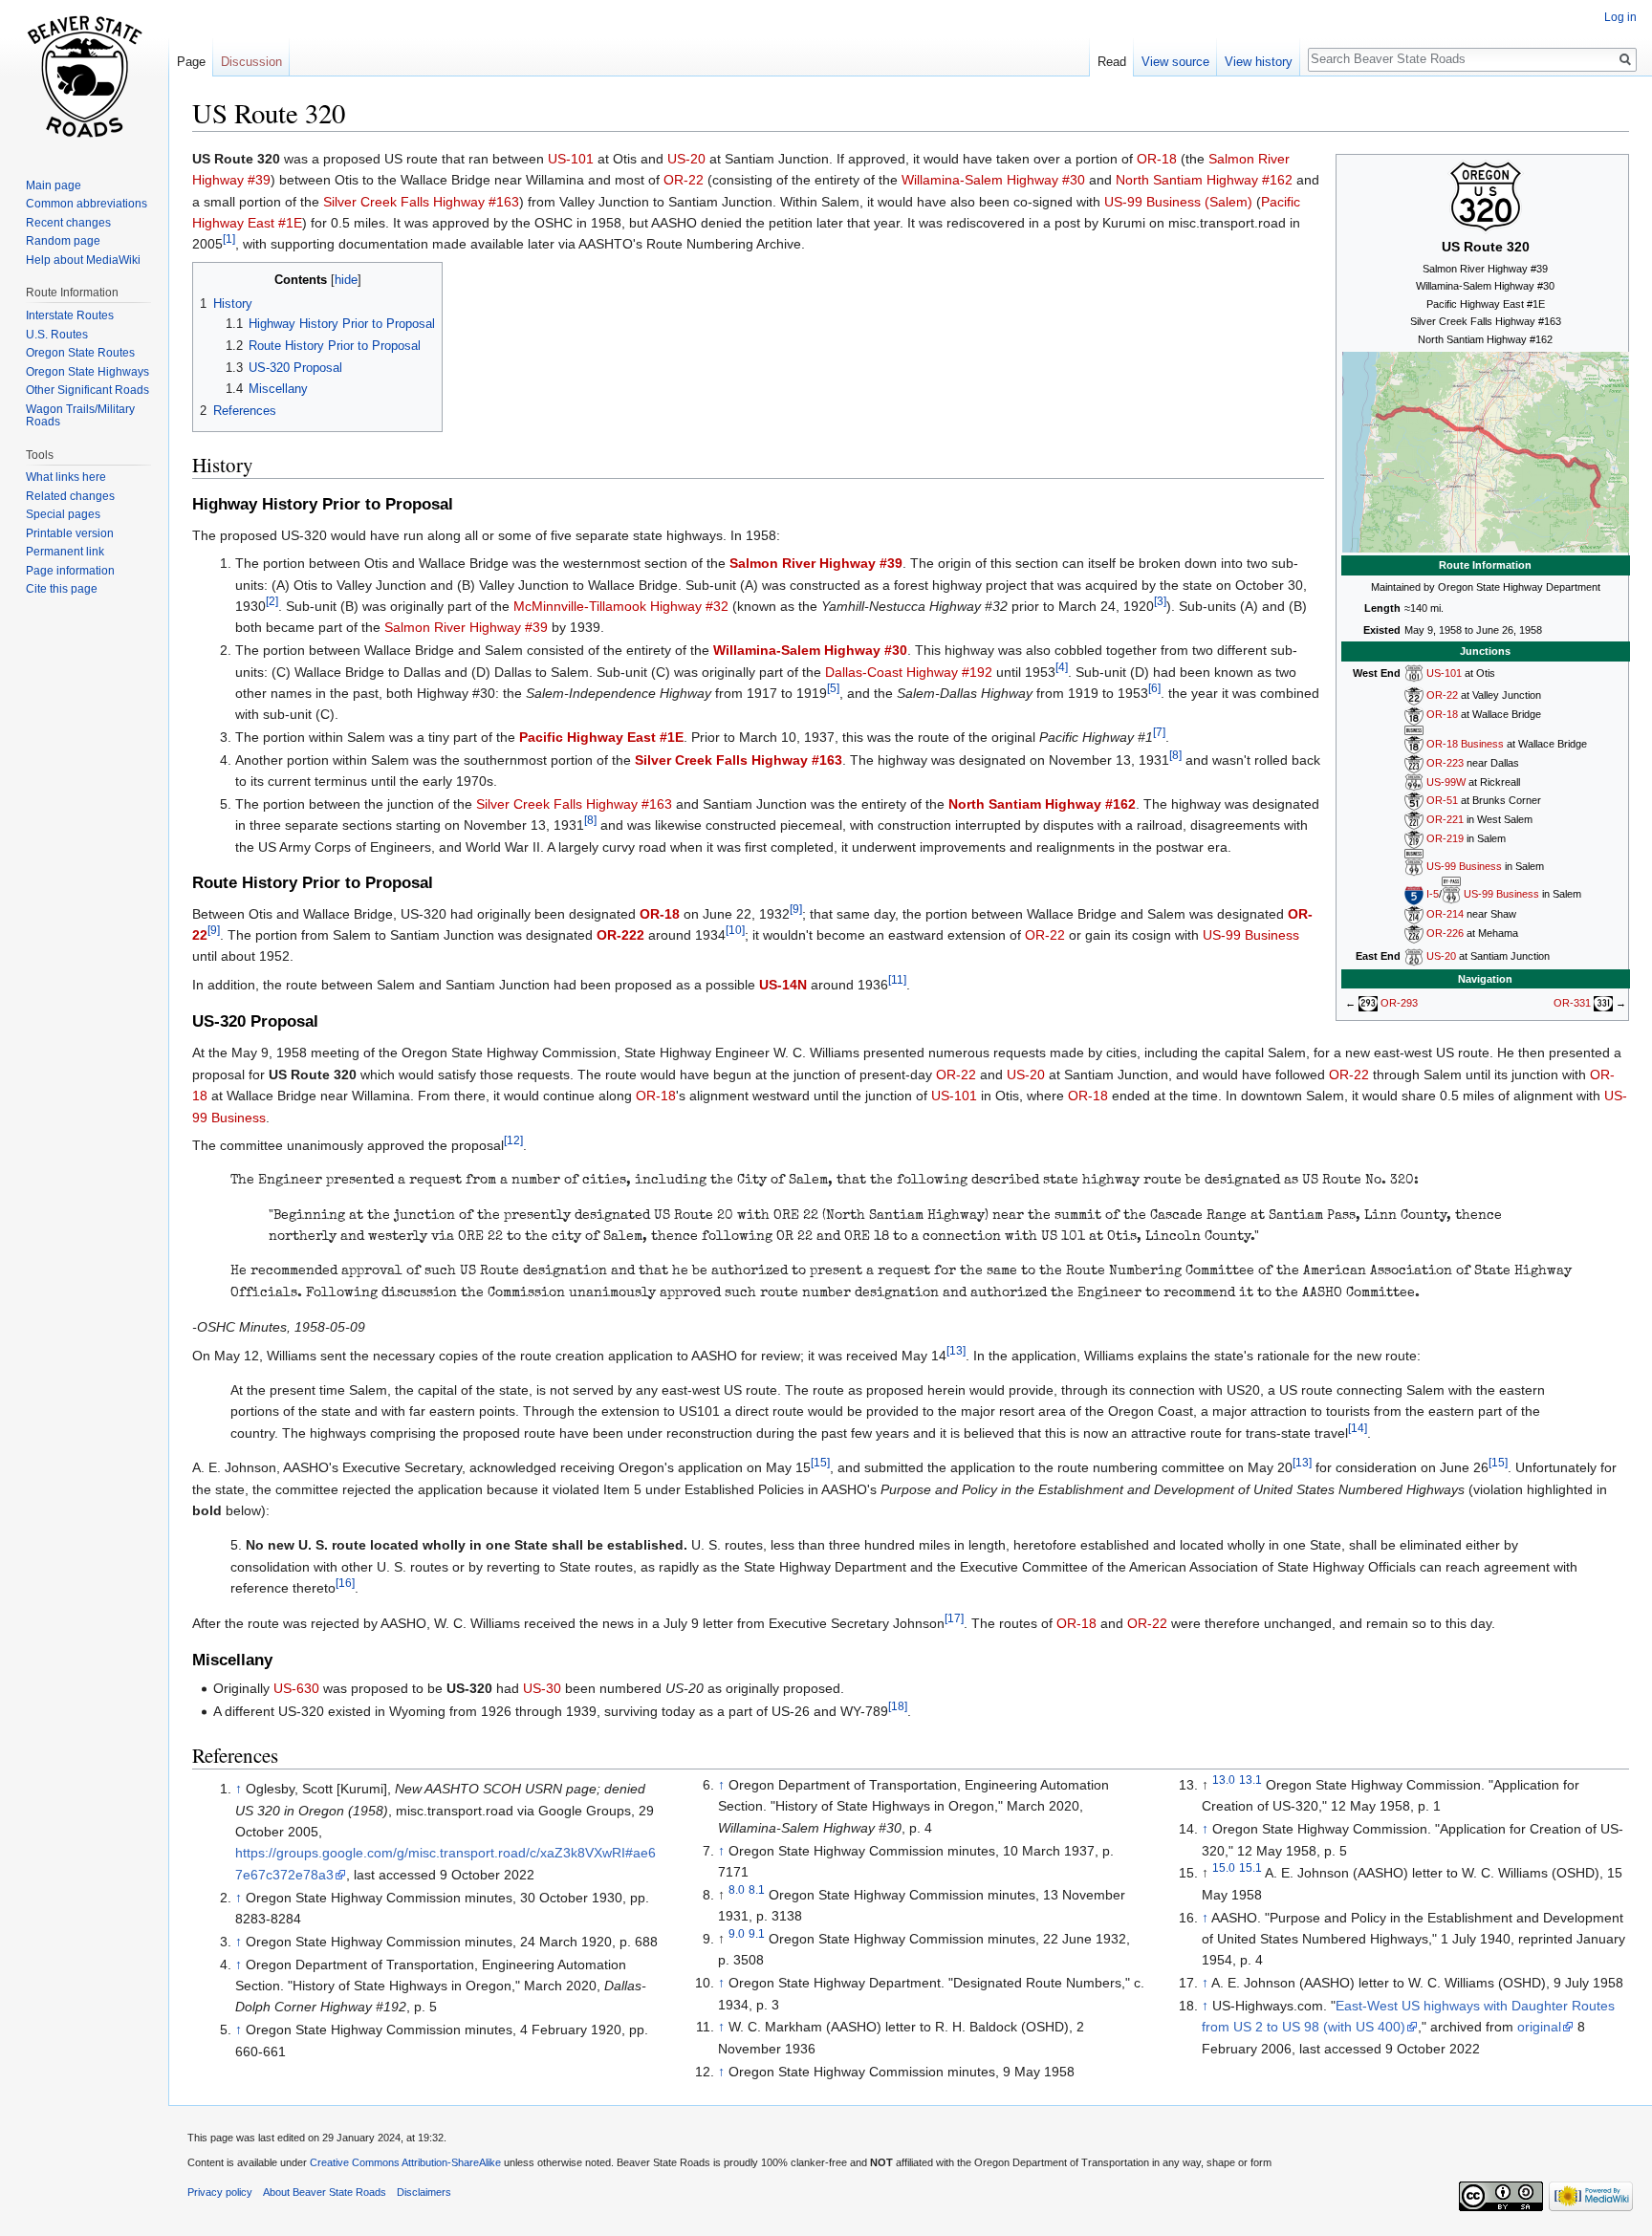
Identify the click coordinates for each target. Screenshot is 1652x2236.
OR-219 (1445, 838)
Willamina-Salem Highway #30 (993, 180)
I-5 (1433, 895)
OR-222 (620, 935)
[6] (1154, 688)
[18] (898, 1707)
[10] (735, 930)
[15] (820, 1463)
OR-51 (1442, 800)
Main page (54, 185)
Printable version (70, 533)
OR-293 (1399, 1003)
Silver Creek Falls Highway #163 (421, 202)
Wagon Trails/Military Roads (80, 416)
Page (191, 62)
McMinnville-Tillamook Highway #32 (621, 606)
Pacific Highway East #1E (601, 737)
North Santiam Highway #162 (1204, 180)
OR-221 (1445, 819)
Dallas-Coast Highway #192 (909, 672)
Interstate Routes (70, 315)
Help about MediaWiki (83, 260)
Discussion (251, 62)
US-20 (1441, 956)
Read (1112, 62)
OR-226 (1445, 933)
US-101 (1444, 673)
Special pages (63, 514)
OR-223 (1445, 763)
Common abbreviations (87, 204)
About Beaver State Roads (325, 2192)
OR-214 (1445, 914)
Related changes (70, 496)
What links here (66, 477)
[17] (954, 1618)
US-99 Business (1464, 867)
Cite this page (62, 589)
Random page (63, 241)
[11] (897, 979)
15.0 (1224, 1868)
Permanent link (65, 552)
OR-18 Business (1465, 743)
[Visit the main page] (84, 76)
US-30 (542, 1688)
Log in (1620, 17)
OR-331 (1572, 1003)
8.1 (757, 1889)
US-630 (296, 1688)
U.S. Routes (57, 335)
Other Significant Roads (87, 390)
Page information (70, 571)
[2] (272, 601)
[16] (345, 1583)
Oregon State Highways (87, 372)
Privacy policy (220, 2192)
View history (1259, 62)
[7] (1159, 732)
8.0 (737, 1889)
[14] (1358, 1428)
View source (1175, 62)
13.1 (1250, 1780)
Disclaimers (424, 2192)
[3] (1160, 601)
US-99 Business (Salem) (1178, 202)
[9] (796, 909)
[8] (1175, 755)
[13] (956, 1350)
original (1539, 2027)
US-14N (783, 985)
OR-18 (1442, 714)
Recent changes (68, 223)
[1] (229, 239)
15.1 (1250, 1868)
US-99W (1446, 782)
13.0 (1224, 1780)
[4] (1062, 667)
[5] (833, 688)
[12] (513, 1140)
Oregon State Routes (80, 353)
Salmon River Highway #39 (816, 563)
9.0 (737, 1933)
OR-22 (1442, 695)
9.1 (757, 1933)
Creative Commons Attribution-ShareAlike (405, 2162)
